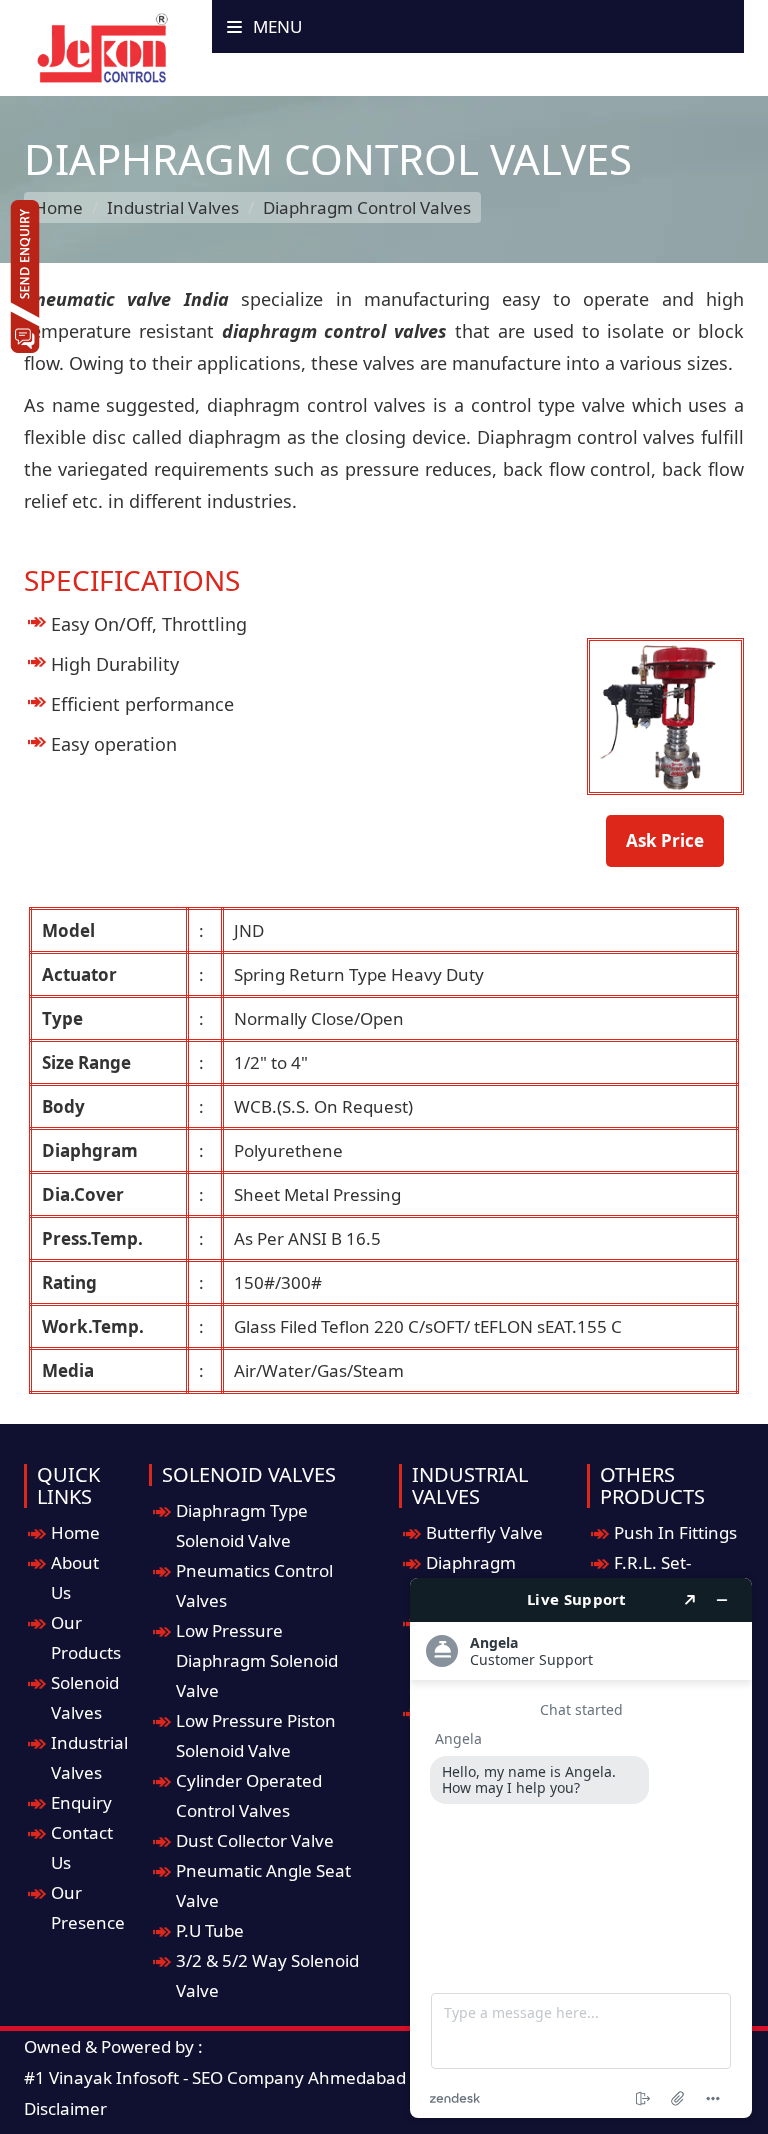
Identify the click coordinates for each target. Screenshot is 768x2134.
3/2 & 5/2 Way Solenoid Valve (267, 1975)
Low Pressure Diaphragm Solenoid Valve (257, 1660)
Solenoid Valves (85, 1697)
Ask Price (665, 840)
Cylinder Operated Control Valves (249, 1795)
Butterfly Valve (484, 1532)
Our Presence (88, 1907)
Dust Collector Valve (255, 1840)
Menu (275, 26)
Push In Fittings (675, 1532)
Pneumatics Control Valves (254, 1585)
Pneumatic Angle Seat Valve (263, 1885)
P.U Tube (210, 1930)
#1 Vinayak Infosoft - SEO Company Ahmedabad (215, 2077)
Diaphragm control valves (586, 437)
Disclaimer (65, 2108)
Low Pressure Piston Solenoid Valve (256, 1735)
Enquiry (81, 1802)
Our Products (86, 1637)
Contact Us (82, 1847)
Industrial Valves (173, 207)
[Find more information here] (581, 1848)
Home (58, 207)
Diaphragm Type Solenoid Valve (242, 1525)
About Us (75, 1577)
